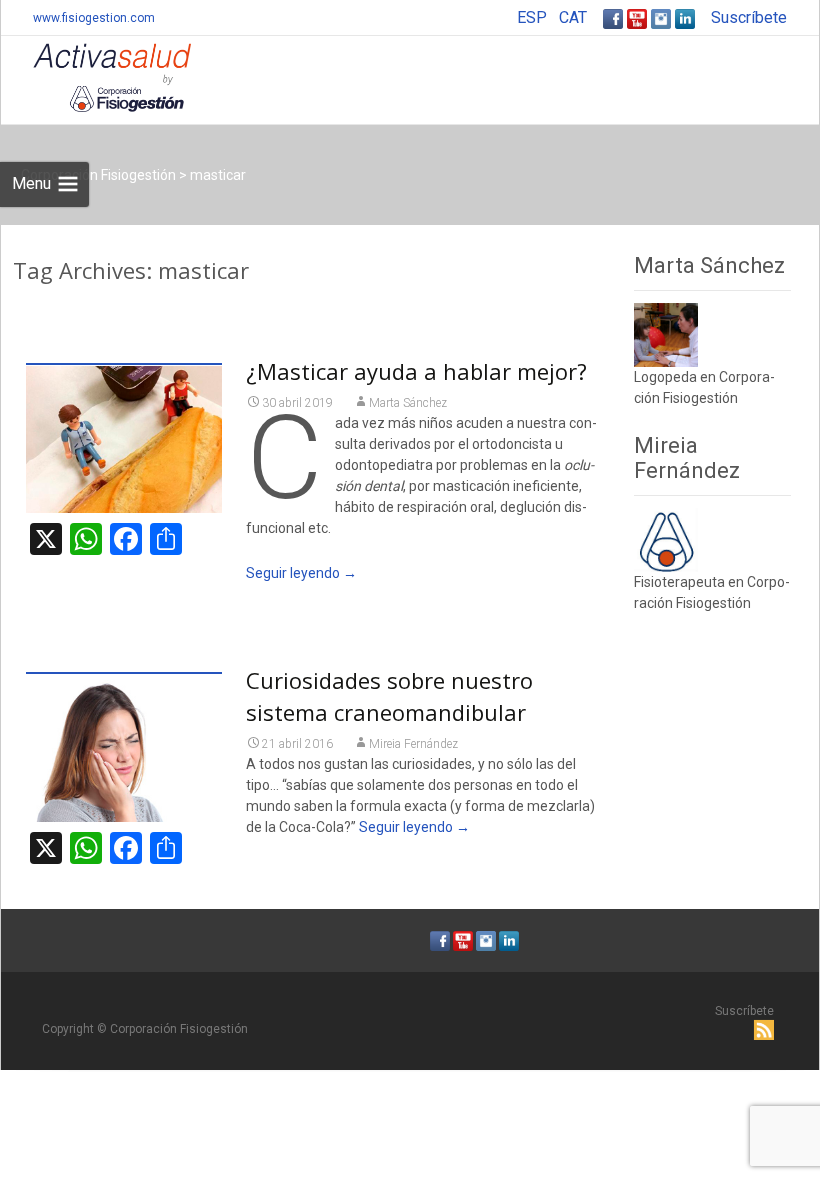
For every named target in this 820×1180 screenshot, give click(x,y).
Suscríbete (749, 17)
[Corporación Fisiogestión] (96, 76)
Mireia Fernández (413, 744)
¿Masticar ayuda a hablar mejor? (416, 371)
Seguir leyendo (301, 573)
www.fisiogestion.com (94, 18)
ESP (532, 17)
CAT (573, 17)
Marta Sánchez (408, 403)
